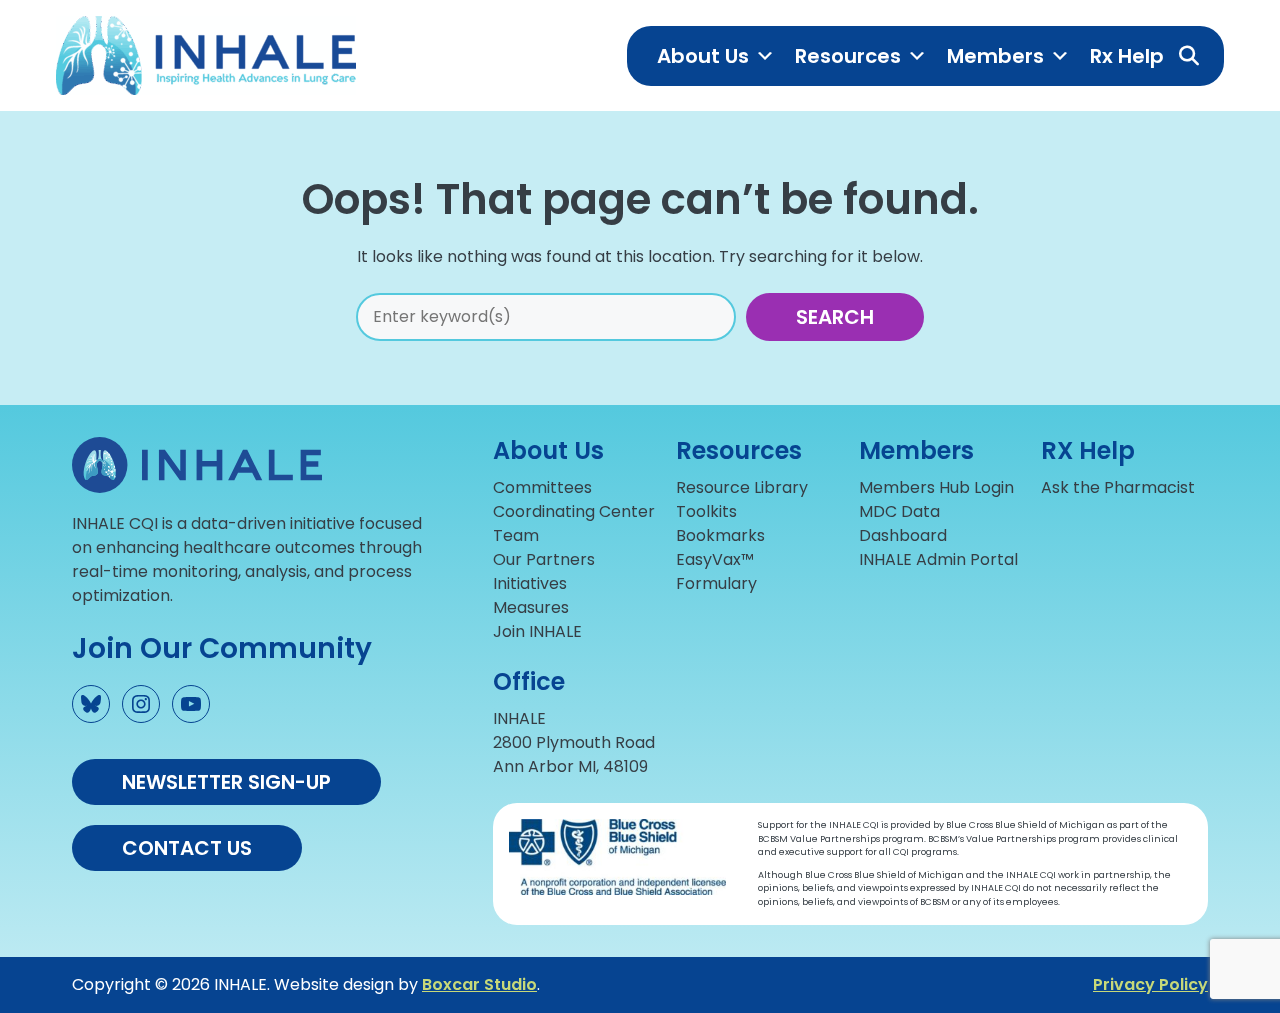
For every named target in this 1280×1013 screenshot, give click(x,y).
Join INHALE (537, 631)
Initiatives (530, 583)
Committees (542, 487)
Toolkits (706, 511)
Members (995, 56)
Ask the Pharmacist (1118, 487)
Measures (531, 607)
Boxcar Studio (479, 984)
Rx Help (1127, 56)
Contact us (187, 848)
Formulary (716, 583)
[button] (1189, 56)
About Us (703, 56)
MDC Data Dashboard (903, 523)
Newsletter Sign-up (226, 782)
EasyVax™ (715, 559)
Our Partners (544, 559)
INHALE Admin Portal (938, 559)
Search (835, 317)
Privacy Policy (1150, 984)
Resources (848, 56)
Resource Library (742, 487)
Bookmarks (720, 535)
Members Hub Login (936, 487)
